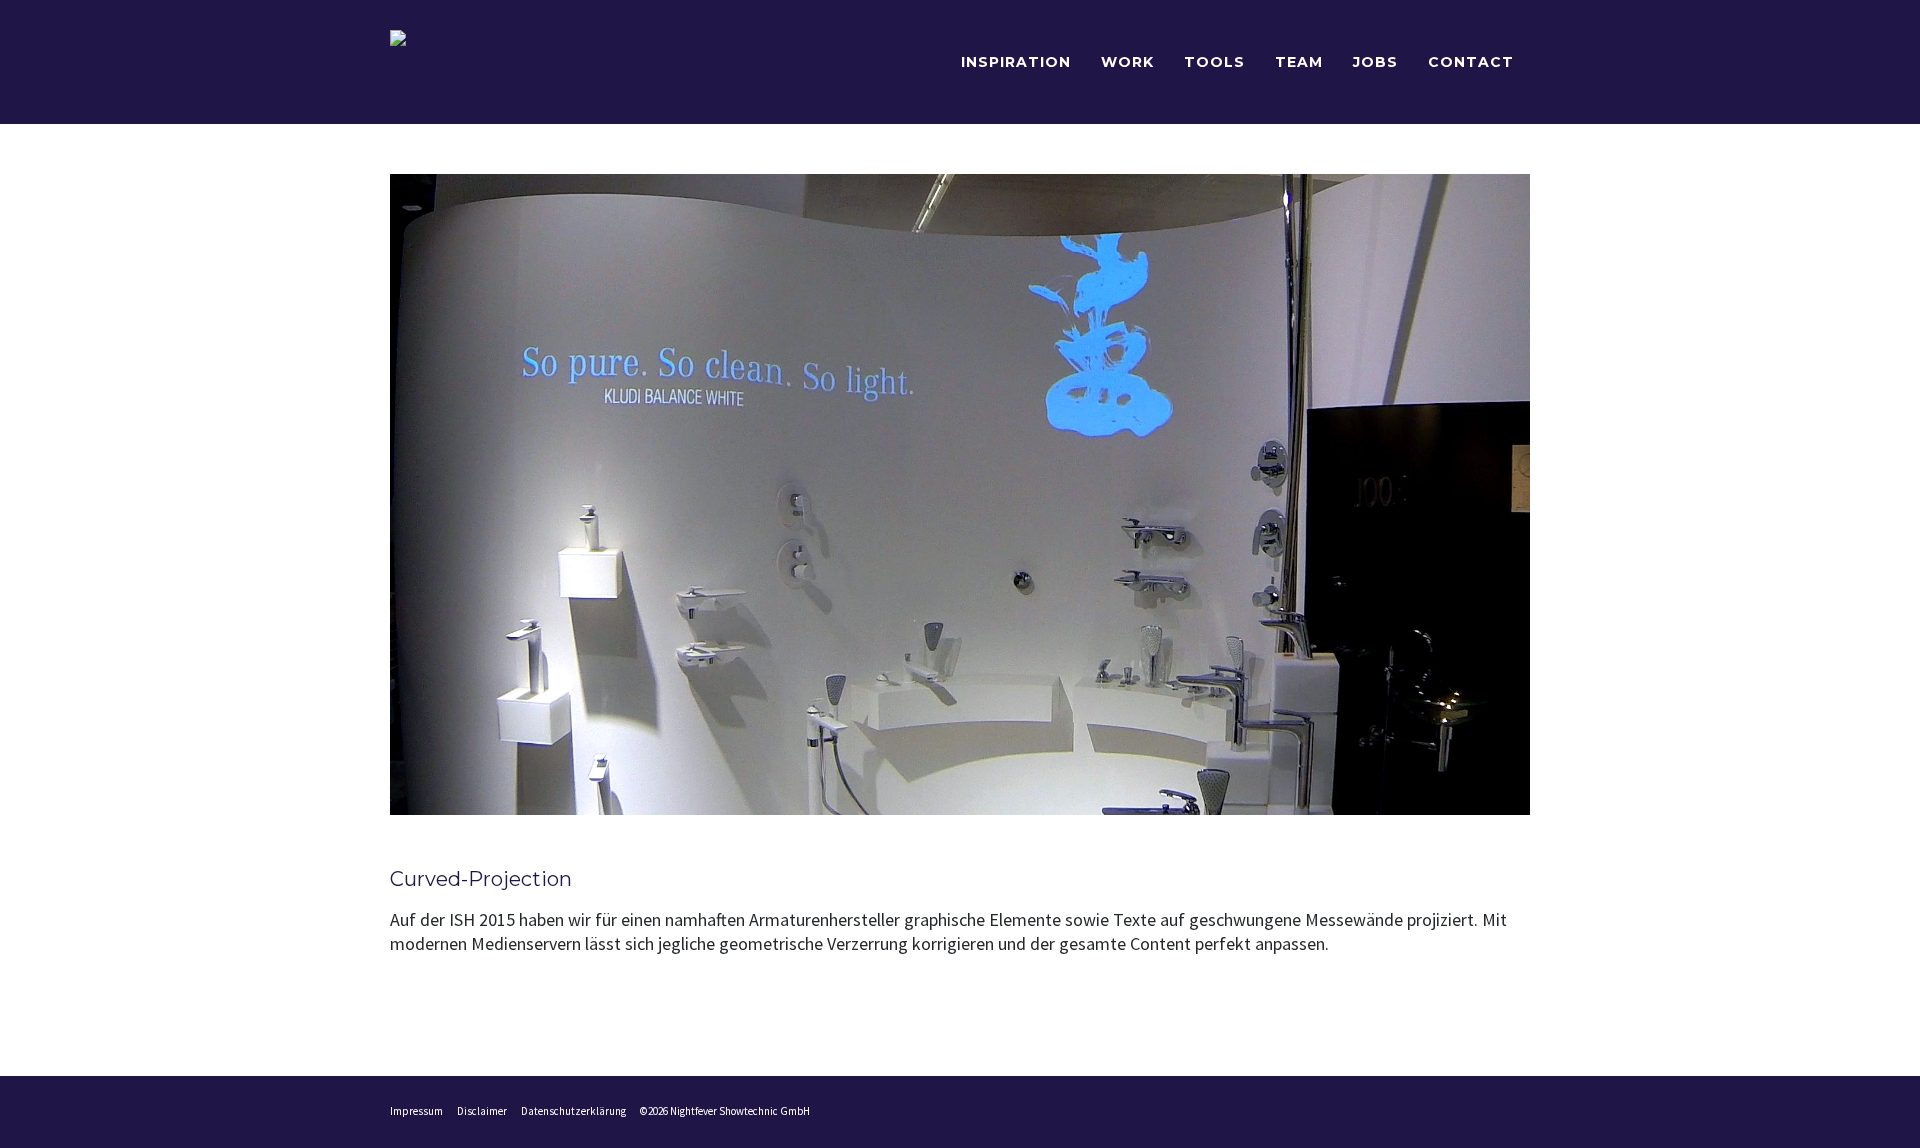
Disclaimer (482, 1111)
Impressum (416, 1111)
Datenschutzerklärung (573, 1111)
